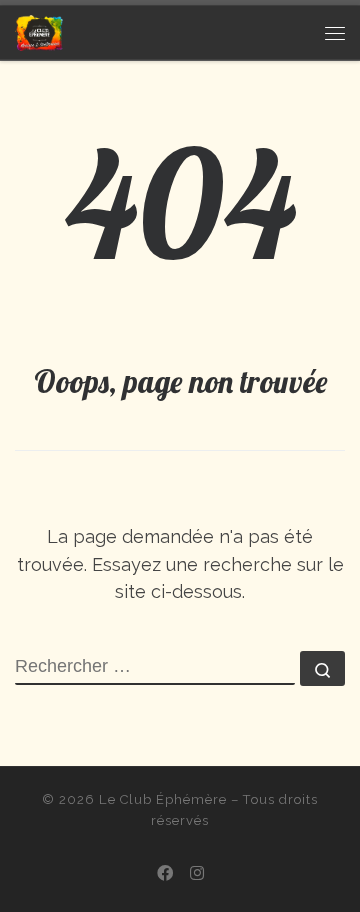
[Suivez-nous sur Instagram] (197, 873)
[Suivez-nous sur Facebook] (165, 873)
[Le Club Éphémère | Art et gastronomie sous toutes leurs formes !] (39, 30)
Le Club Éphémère (163, 799)
